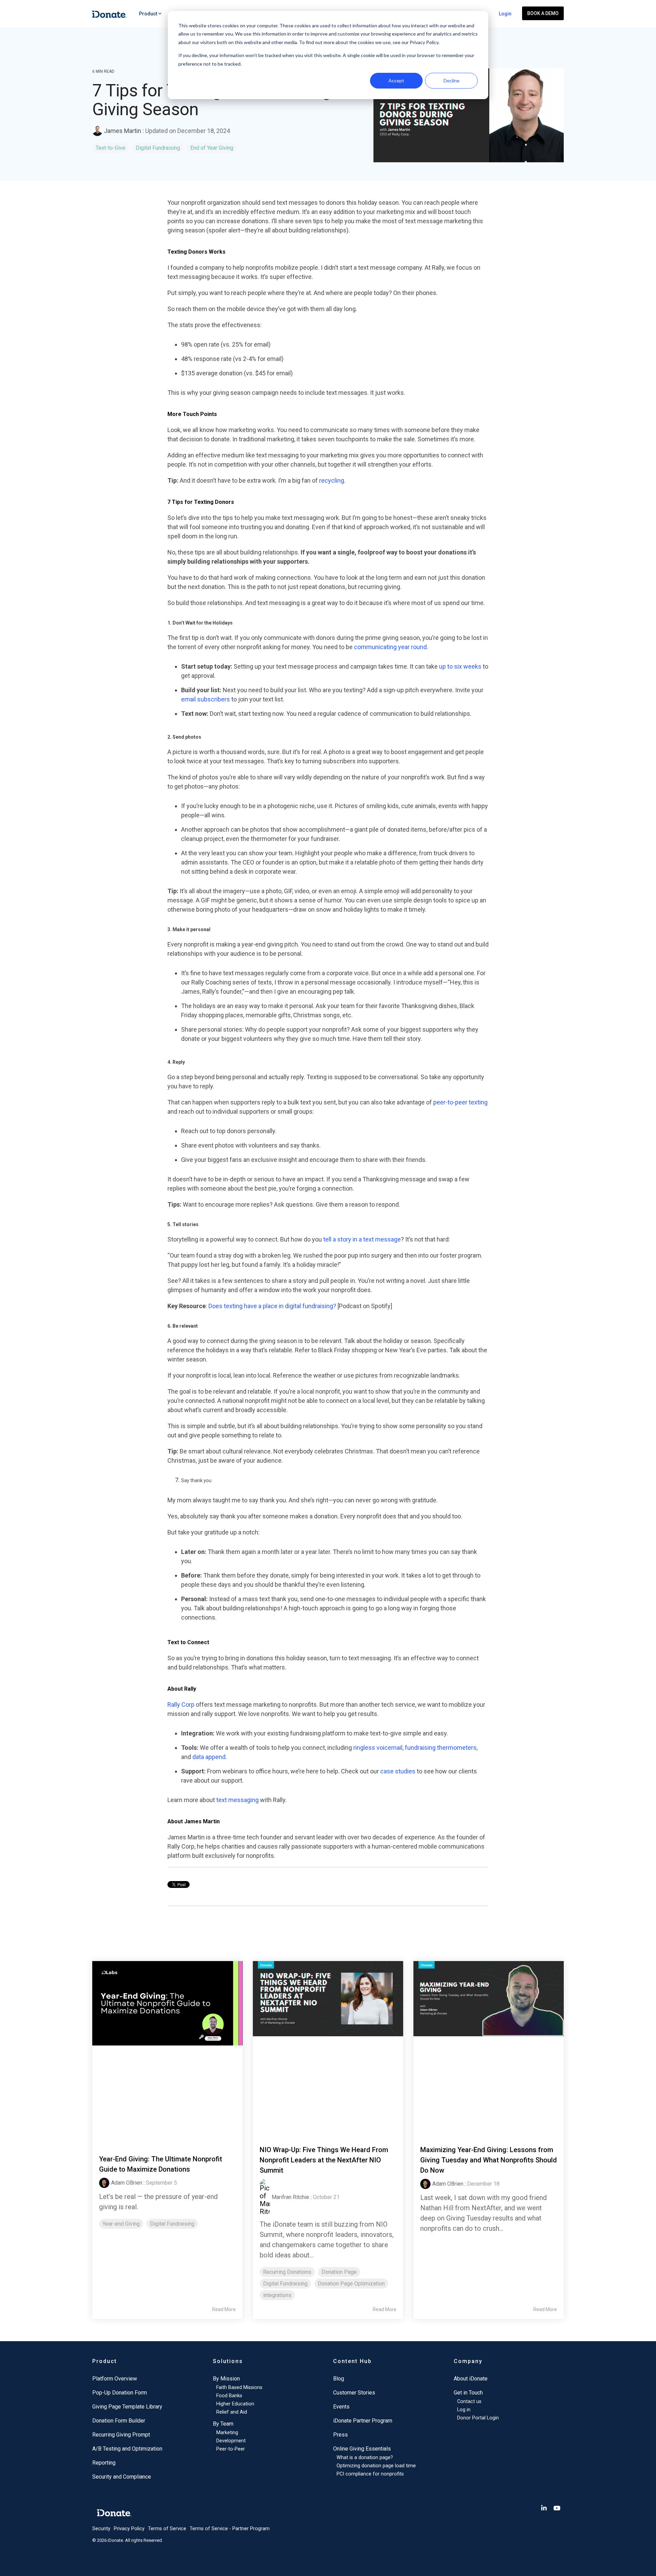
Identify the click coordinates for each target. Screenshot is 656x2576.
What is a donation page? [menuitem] (365, 2458)
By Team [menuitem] (223, 2424)
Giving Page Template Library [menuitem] (127, 2407)
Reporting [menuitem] (104, 2463)
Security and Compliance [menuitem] (122, 2477)
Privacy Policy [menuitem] (129, 2529)
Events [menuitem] (341, 2407)
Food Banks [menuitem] (229, 2396)
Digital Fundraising (158, 148)
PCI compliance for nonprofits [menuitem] (370, 2474)
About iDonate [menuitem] (471, 2379)
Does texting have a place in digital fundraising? (272, 1306)
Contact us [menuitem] (469, 2401)
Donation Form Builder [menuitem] (119, 2421)
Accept (396, 80)
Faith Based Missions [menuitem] (239, 2387)
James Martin (122, 131)
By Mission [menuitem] (226, 2379)
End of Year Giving (212, 148)
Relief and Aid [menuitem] (232, 2412)
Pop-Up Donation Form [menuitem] (120, 2393)
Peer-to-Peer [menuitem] (231, 2449)
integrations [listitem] (277, 2295)
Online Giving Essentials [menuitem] (362, 2449)
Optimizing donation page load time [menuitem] (376, 2466)
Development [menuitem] (231, 2441)
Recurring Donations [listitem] (287, 2272)
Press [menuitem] (340, 2435)
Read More (224, 2309)
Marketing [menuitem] (227, 2433)
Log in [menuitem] (464, 2410)
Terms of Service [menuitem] (167, 2529)
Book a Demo (543, 13)
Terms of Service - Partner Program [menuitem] (230, 2529)
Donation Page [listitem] (339, 2272)
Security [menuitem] (101, 2529)
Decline (452, 80)
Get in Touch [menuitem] (468, 2393)
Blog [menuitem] (339, 2379)
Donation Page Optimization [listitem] (351, 2284)
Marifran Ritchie (290, 2197)
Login (505, 14)
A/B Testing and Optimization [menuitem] (127, 2449)
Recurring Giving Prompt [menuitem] (121, 2435)
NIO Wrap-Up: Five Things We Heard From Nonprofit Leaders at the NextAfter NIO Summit (324, 2160)
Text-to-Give (111, 148)
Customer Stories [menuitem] (354, 2393)
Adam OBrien (127, 2183)
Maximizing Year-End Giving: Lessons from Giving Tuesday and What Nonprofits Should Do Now (489, 2160)
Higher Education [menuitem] (235, 2404)
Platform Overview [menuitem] (115, 2379)
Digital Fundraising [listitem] (172, 2224)
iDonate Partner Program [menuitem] (363, 2421)
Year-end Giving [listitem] (121, 2224)
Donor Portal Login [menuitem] (478, 2418)
